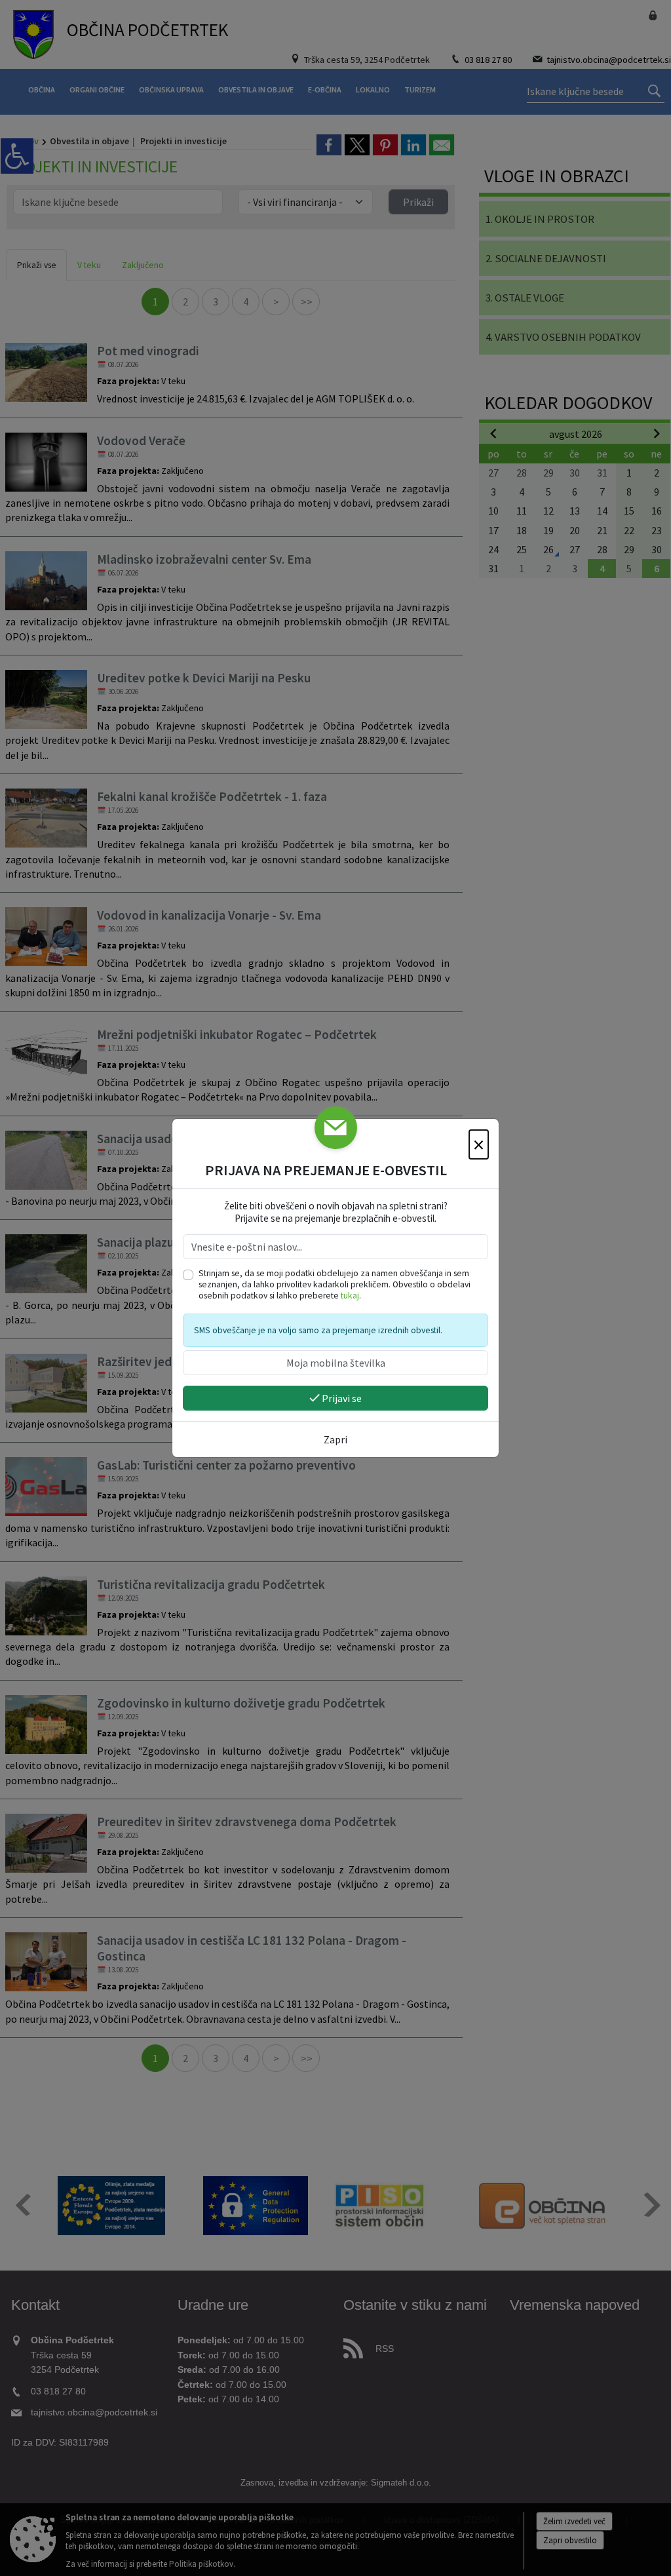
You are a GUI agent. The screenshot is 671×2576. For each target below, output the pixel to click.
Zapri (335, 1439)
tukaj (350, 1296)
